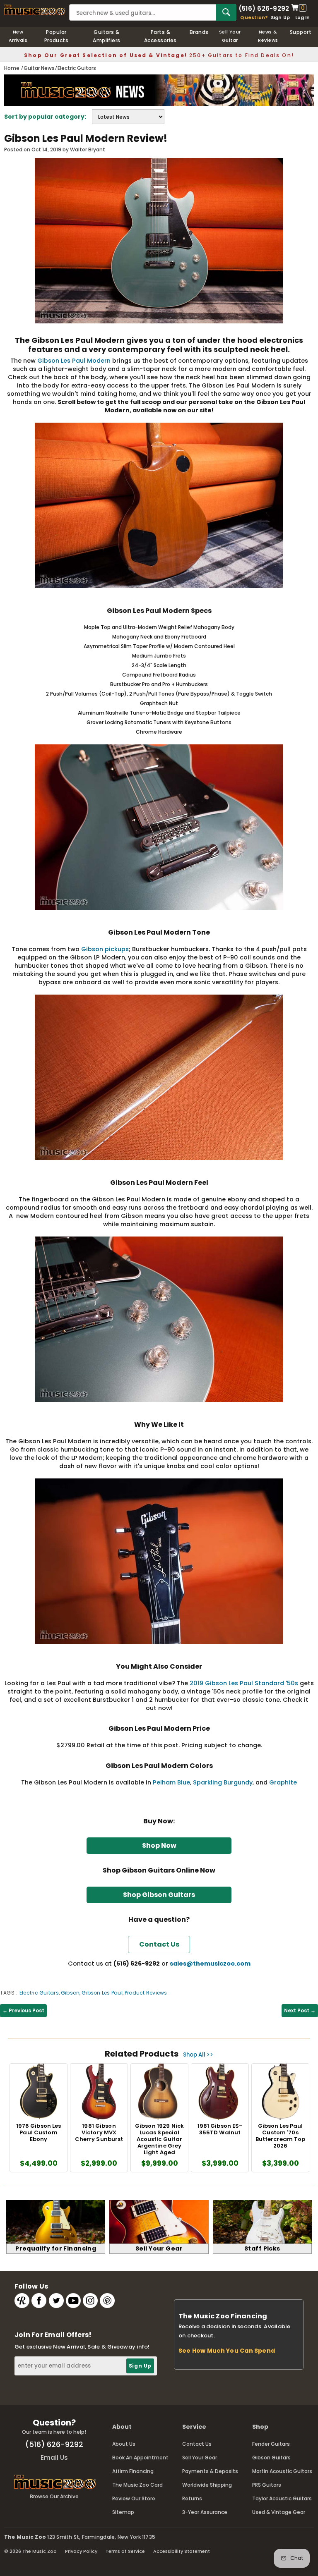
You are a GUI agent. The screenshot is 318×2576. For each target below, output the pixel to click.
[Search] (226, 12)
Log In (302, 17)
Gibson (70, 1993)
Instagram (90, 2301)
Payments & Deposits (210, 2471)
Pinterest (107, 2301)
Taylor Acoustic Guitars (282, 2498)
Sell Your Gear (200, 2458)
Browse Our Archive (54, 2496)
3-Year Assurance (205, 2512)
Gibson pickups (105, 949)
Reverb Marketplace (22, 2301)
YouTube (73, 2301)
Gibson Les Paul (102, 1993)
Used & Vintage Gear (279, 2512)
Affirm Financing (133, 2471)
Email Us (54, 2458)
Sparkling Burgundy (223, 1782)
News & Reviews (268, 36)
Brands (199, 32)
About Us (124, 2444)
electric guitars (39, 1993)
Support (301, 32)
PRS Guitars (267, 2485)
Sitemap (123, 2512)
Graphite (283, 1782)
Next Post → (300, 2010)
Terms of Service (125, 2551)
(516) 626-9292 (264, 8)
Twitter (56, 2301)
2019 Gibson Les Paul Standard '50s (244, 1683)
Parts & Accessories (160, 36)
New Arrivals (18, 36)
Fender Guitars (271, 2444)
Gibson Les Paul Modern (74, 361)
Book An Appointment (140, 2458)
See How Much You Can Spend (227, 2351)
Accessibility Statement (182, 2551)
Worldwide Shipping (207, 2485)
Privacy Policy (81, 2551)
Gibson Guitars (271, 2458)
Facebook (39, 2301)
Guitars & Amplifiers (107, 36)
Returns (192, 2498)
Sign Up (281, 17)
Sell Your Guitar (230, 36)
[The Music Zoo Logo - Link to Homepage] (35, 10)
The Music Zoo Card (137, 2485)
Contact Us (197, 2444)
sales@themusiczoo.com (210, 1964)
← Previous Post (23, 2010)
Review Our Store (134, 2498)
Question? (254, 17)
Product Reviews (146, 1993)
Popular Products (57, 36)
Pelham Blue (171, 1782)
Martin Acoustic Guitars (282, 2471)
